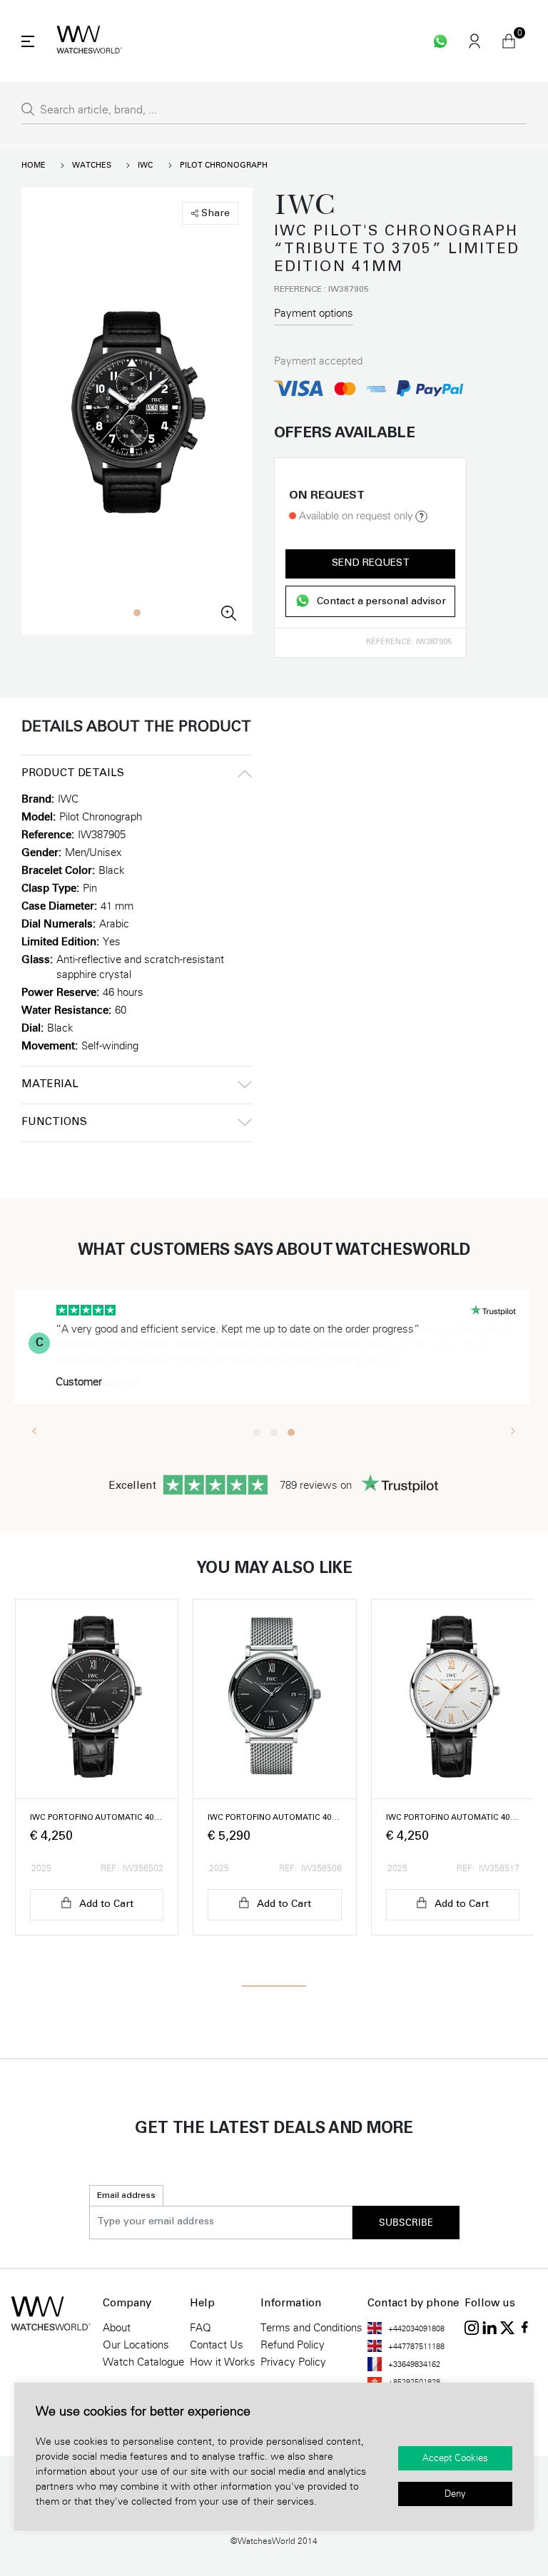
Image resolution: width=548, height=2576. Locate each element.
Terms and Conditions (311, 2328)
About (117, 2328)
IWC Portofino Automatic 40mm (97, 1818)
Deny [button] (455, 2494)
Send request (371, 564)
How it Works (223, 2362)
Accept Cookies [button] (455, 2458)
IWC (145, 165)
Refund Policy (293, 2345)
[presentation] (35, 1430)
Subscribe (406, 2223)
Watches (92, 165)
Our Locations (136, 2345)
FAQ (201, 2328)
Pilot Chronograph (224, 165)
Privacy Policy (293, 2362)
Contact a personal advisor (381, 603)
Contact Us (217, 2345)
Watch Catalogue (143, 2362)
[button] (137, 613)
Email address (126, 2196)
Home (34, 165)
